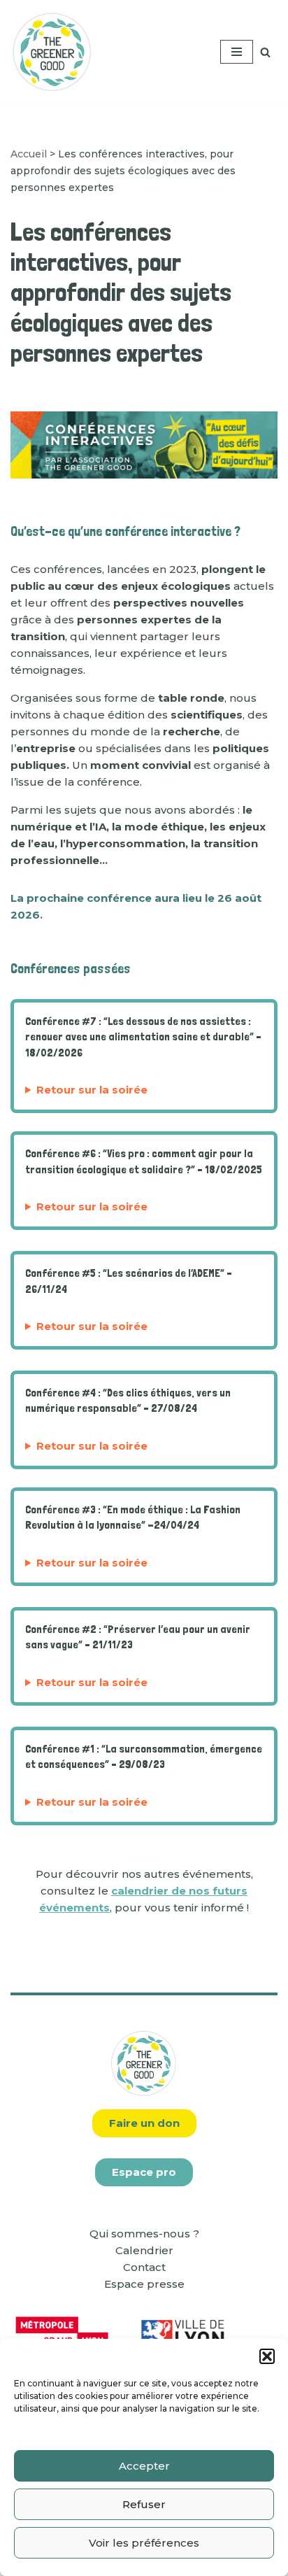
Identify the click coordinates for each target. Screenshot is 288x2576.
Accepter (144, 2466)
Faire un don (144, 2123)
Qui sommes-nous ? (144, 2234)
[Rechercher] (265, 52)
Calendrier (144, 2250)
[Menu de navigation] (237, 52)
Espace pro (144, 2172)
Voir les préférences (144, 2543)
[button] (267, 2356)
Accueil (29, 154)
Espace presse (144, 2284)
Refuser (144, 2504)
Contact (144, 2267)
